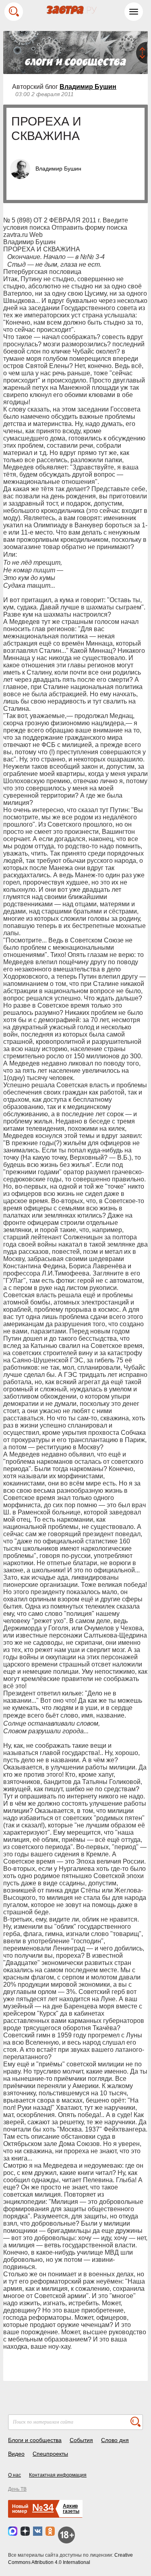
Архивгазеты (71, 2509)
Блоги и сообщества (35, 2440)
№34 (43, 2507)
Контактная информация (58, 2475)
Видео (16, 2454)
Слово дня (115, 2440)
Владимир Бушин (88, 87)
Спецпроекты (50, 2454)
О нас (14, 2475)
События (81, 2440)
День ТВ (17, 2489)
